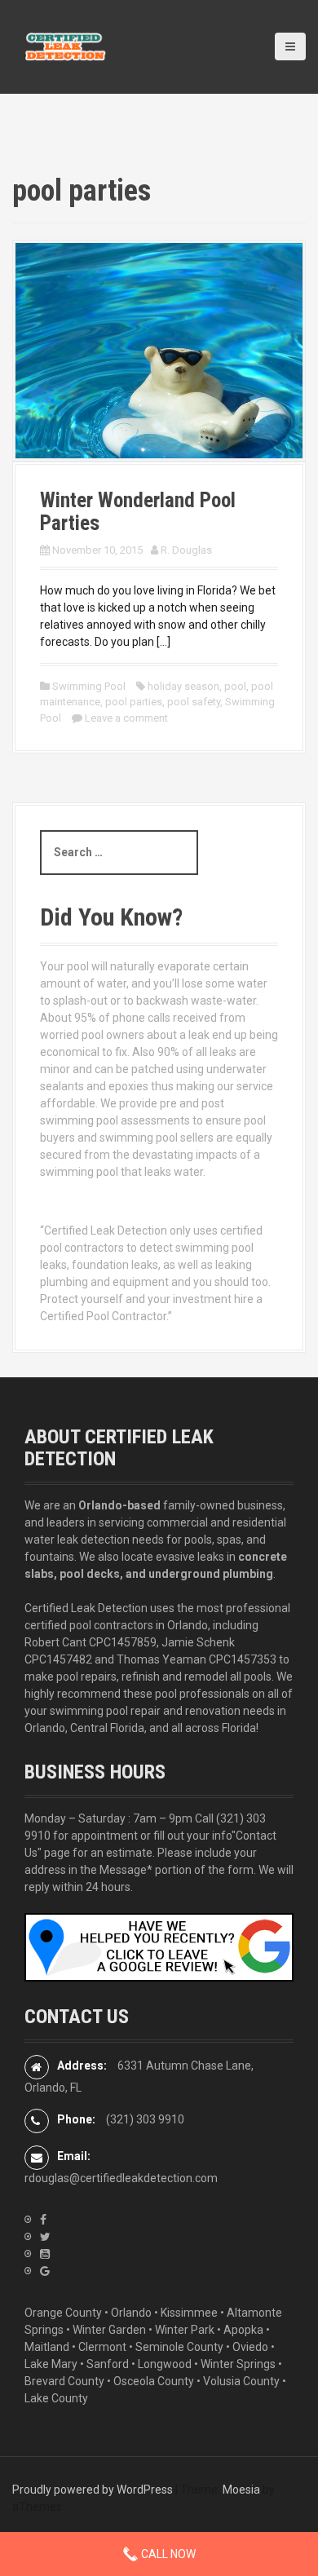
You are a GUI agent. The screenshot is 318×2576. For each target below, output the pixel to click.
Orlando (131, 2313)
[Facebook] (43, 2220)
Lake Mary (51, 2364)
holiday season (183, 686)
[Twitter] (45, 2237)
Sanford (108, 2364)
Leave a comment (126, 718)
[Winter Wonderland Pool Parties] (159, 350)
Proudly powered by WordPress (93, 2490)
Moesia (241, 2490)
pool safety (194, 702)
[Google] (45, 2271)
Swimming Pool (89, 686)
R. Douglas (186, 550)
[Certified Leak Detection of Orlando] (65, 46)
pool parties (134, 702)
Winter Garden (109, 2330)
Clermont (102, 2347)
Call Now (167, 2554)
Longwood (165, 2364)
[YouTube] (45, 2254)
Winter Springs (238, 2364)
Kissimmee (189, 2313)
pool (235, 686)
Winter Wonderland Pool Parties (138, 512)
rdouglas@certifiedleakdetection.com (121, 2178)
